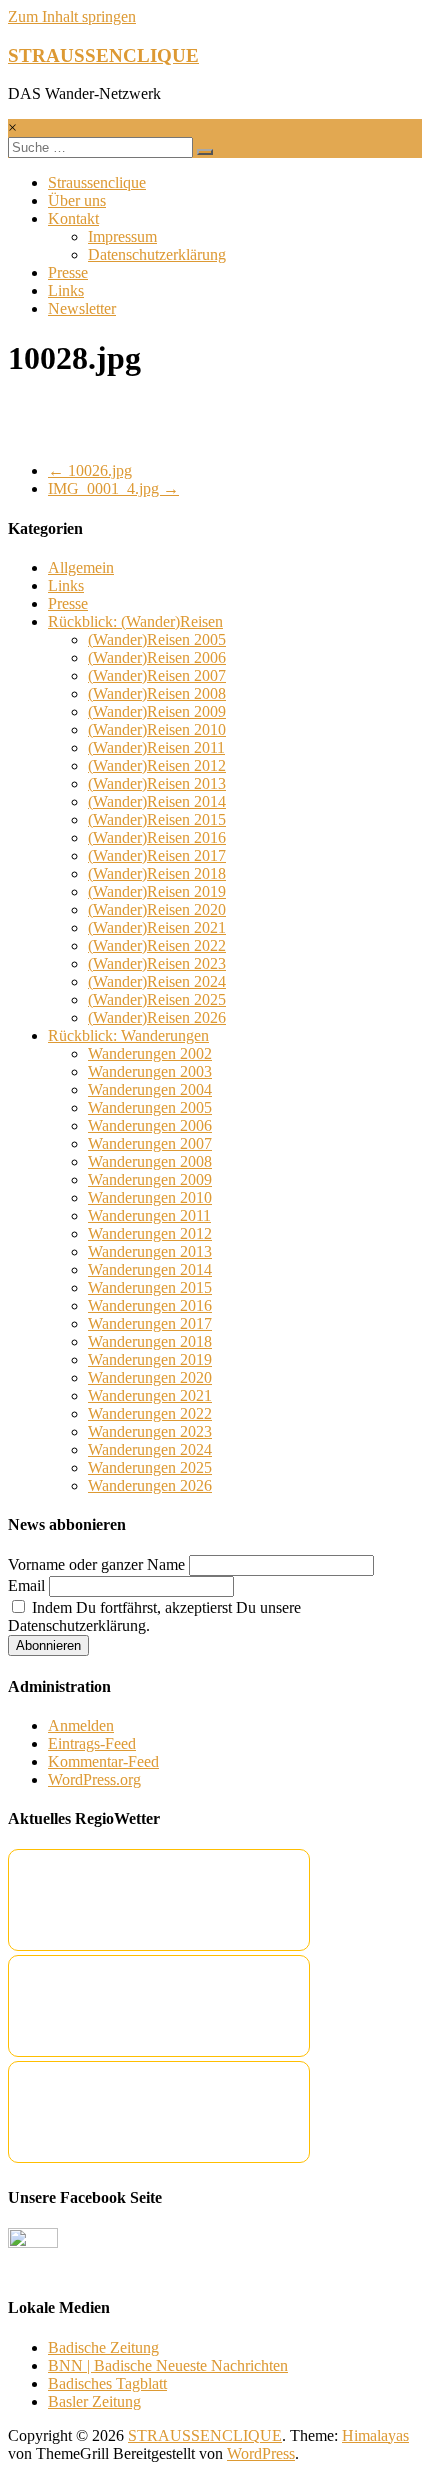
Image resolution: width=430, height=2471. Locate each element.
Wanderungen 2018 (150, 1341)
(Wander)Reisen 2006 (157, 657)
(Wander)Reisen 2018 (157, 873)
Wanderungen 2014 (150, 1269)
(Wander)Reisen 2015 (157, 819)
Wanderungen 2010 (150, 1197)
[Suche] (205, 152)
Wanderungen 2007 (150, 1143)
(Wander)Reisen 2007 (157, 675)
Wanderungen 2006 (150, 1125)
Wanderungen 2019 (150, 1359)
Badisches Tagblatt (107, 2383)
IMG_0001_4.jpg (113, 488)
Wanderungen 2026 (150, 1485)
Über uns (77, 200)
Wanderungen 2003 (150, 1071)
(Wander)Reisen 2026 (157, 1017)
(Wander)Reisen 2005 (157, 639)
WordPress (261, 2453)
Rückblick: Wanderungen (128, 1035)
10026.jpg (90, 470)
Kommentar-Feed (103, 1761)
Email (26, 1585)
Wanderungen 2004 (150, 1089)
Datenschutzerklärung (157, 254)
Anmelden (81, 1725)
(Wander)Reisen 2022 (157, 945)
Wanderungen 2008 (150, 1161)
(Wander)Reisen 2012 (157, 765)
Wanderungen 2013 (150, 1251)
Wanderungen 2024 (150, 1449)
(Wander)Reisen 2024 (157, 981)
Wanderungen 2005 (150, 1107)
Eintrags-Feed (92, 1743)
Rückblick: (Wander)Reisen (135, 621)
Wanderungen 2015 (150, 1287)
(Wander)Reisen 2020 (157, 909)
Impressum (122, 236)
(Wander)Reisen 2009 (157, 711)
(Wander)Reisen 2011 (156, 747)
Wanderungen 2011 (149, 1215)
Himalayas (375, 2435)
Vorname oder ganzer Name (96, 1564)
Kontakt (73, 218)
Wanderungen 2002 (150, 1053)
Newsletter (82, 308)
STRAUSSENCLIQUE (103, 55)
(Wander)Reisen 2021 (157, 927)
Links (66, 290)
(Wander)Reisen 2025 (157, 999)
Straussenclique (97, 182)
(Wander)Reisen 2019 (157, 891)
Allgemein (81, 567)
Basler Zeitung (94, 2401)
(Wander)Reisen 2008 (157, 693)
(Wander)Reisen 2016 (157, 837)
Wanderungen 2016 (150, 1305)
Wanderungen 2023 (150, 1431)
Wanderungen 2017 (150, 1323)
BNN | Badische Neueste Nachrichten (168, 2365)
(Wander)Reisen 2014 (157, 801)
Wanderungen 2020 (150, 1377)
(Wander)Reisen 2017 (157, 855)
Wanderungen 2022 (150, 1413)
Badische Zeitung (103, 2347)
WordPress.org (94, 1779)
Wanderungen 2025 (150, 1467)
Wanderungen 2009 (150, 1179)
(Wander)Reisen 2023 (157, 963)
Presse (68, 272)
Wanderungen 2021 (150, 1395)
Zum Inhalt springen (72, 16)
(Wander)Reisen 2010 (157, 729)
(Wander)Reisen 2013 (157, 783)
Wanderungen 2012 (150, 1233)
